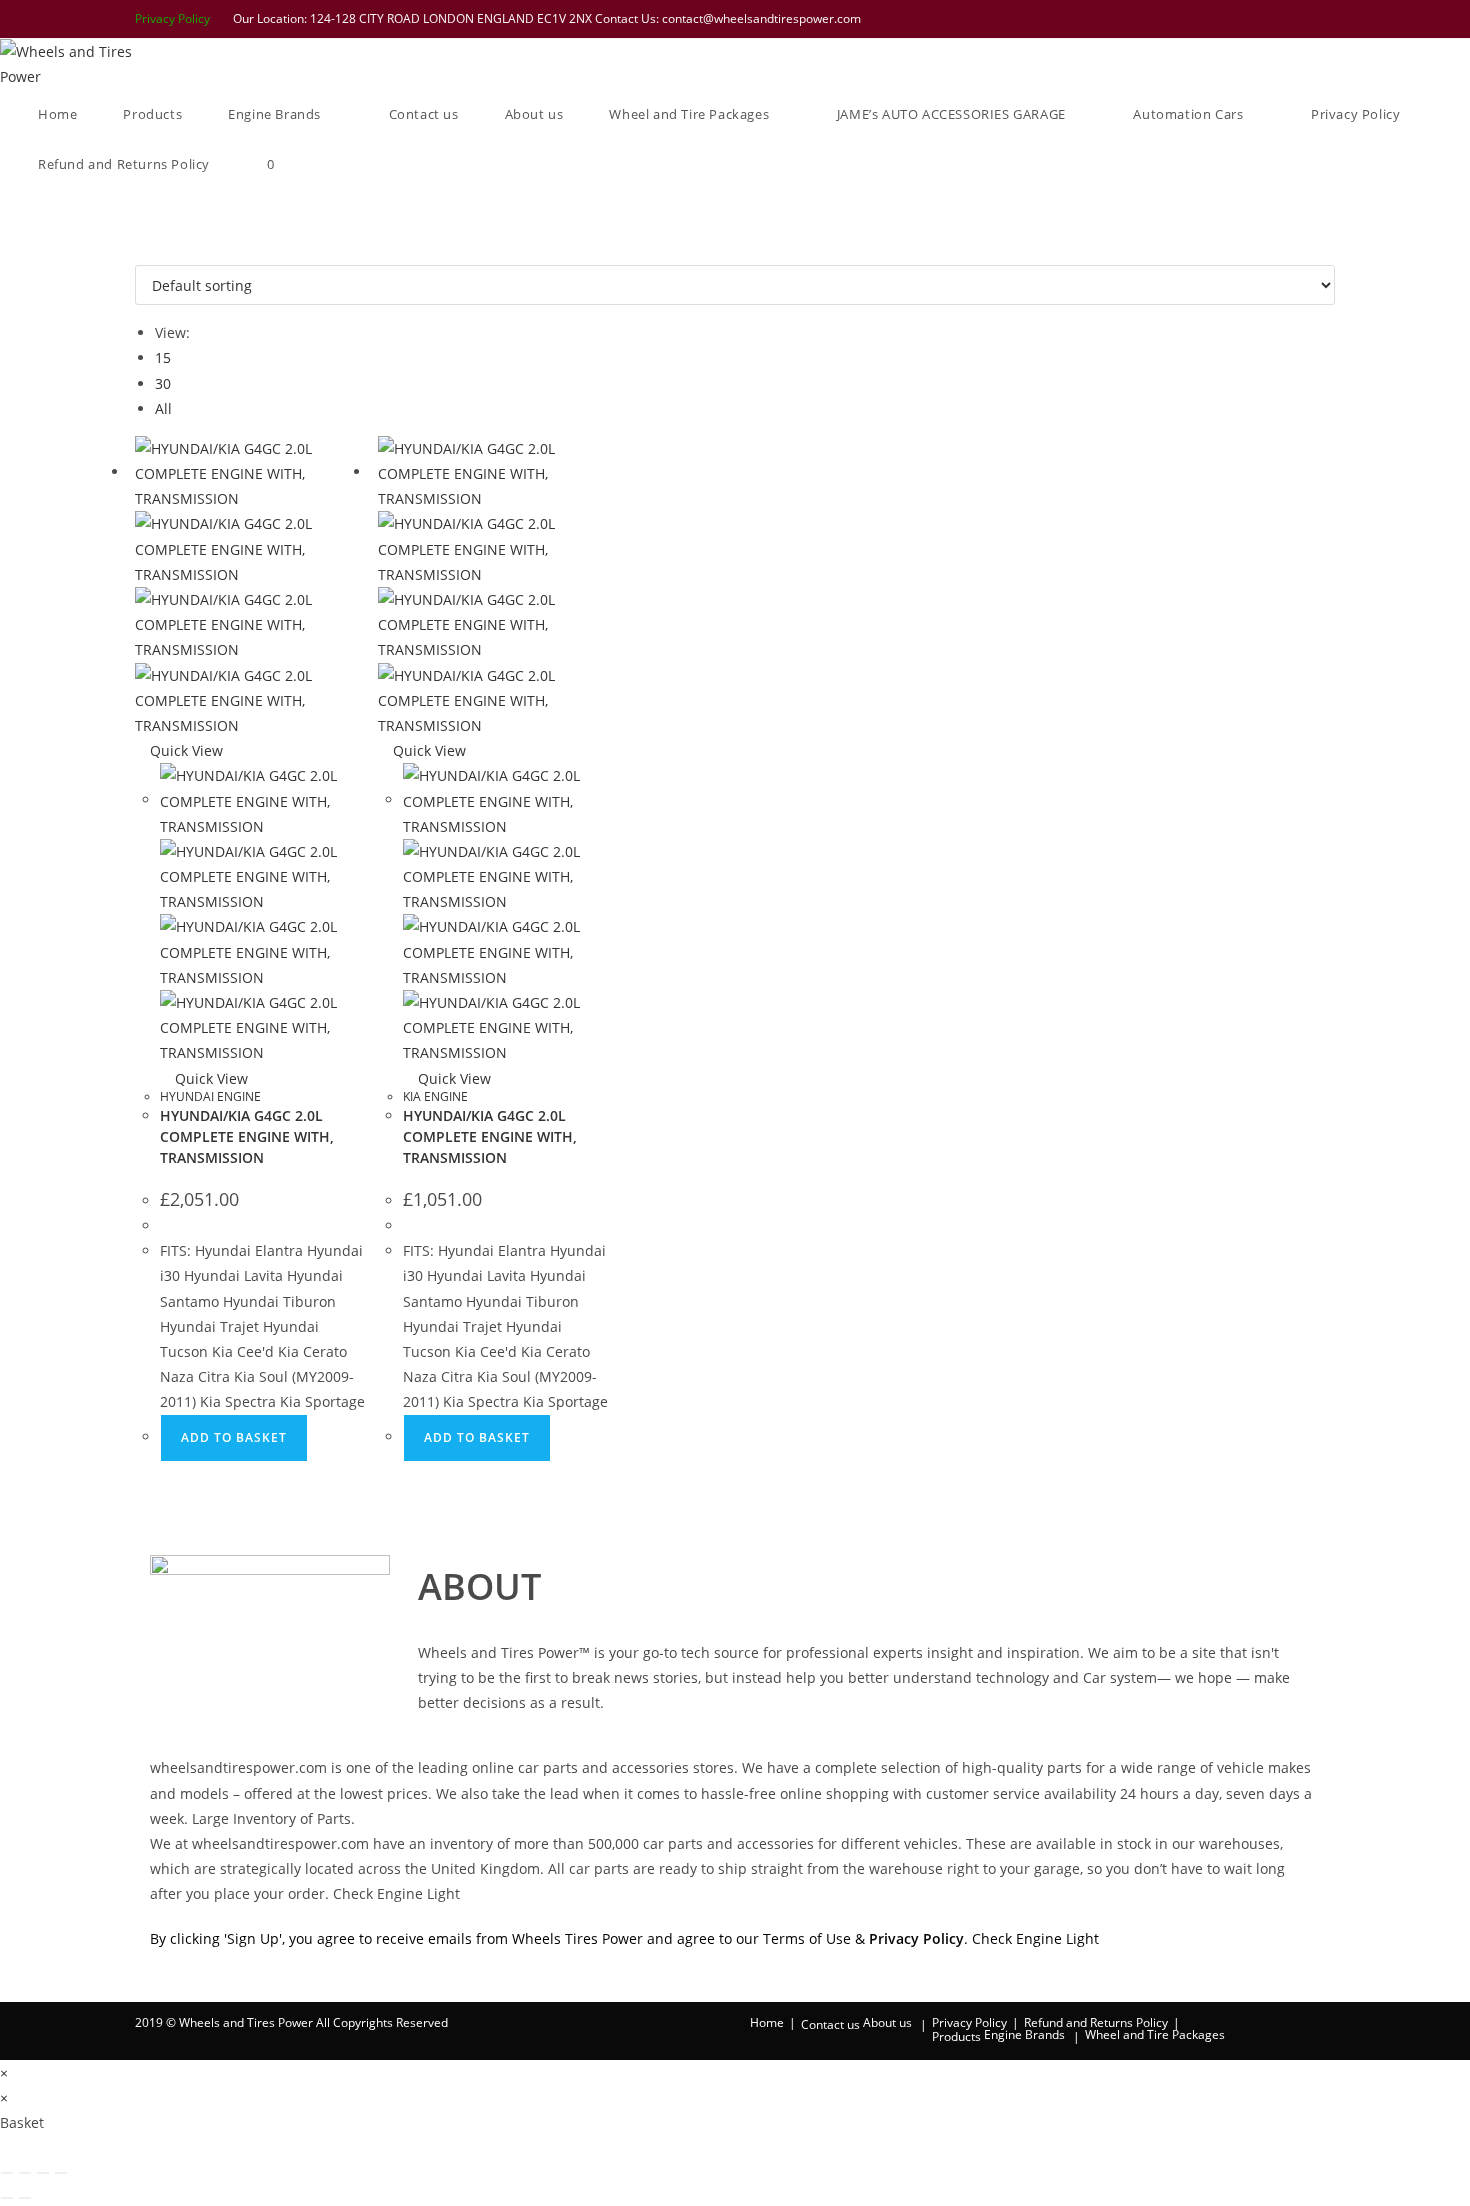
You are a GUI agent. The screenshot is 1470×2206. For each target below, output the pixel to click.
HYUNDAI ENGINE (210, 1096)
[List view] (151, 252)
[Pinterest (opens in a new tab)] (1250, 19)
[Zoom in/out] (7, 2173)
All (163, 408)
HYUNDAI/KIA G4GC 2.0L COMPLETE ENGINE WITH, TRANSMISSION (247, 1136)
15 (163, 357)
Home (767, 2022)
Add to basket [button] (234, 1437)
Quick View (184, 750)
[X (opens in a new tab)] (1198, 19)
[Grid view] (140, 252)
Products (956, 2036)
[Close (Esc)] (61, 2173)
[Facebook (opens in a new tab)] (1224, 19)
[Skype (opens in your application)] (1302, 19)
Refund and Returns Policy (1096, 2022)
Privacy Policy (172, 18)
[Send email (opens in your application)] (1325, 19)
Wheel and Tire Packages (1155, 2034)
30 (163, 383)
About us (887, 2022)
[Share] (43, 2173)
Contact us (830, 2024)
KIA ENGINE (435, 1096)
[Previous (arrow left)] (7, 2198)
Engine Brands (1024, 2034)
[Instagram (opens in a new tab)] (1276, 19)
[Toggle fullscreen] (25, 2173)
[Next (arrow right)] (25, 2198)
